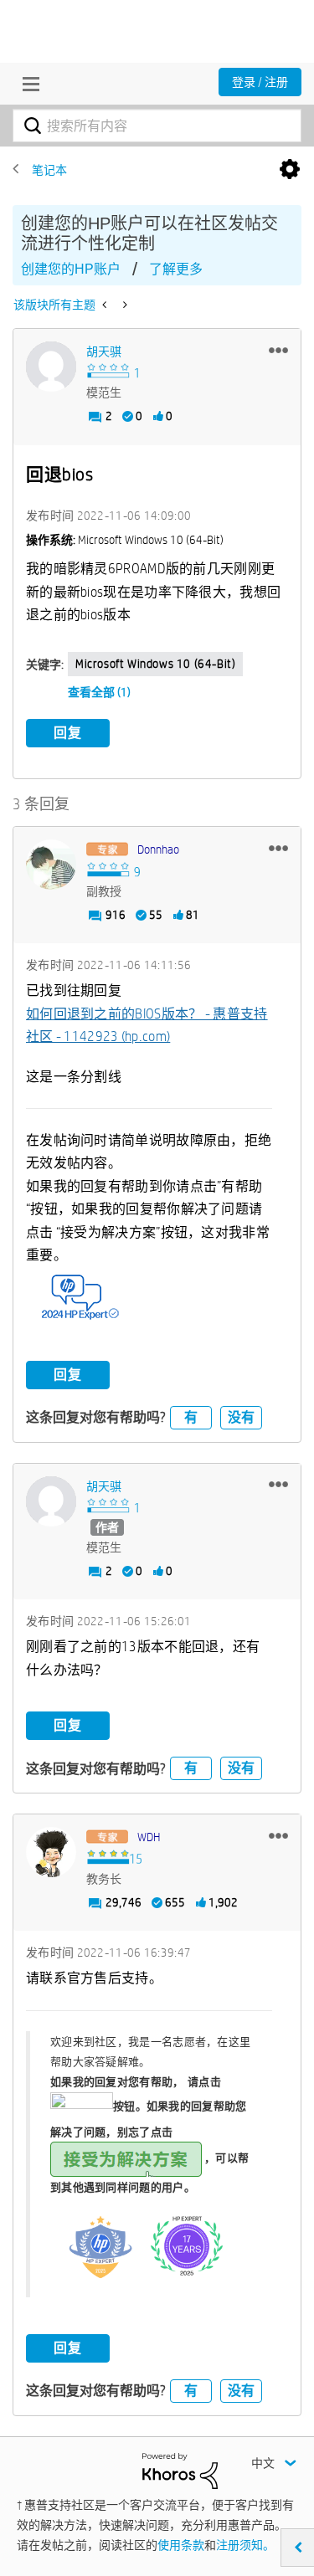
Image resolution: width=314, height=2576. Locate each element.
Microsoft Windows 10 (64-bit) (155, 664)
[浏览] (27, 84)
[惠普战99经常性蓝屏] (106, 305)
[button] (278, 350)
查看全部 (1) (99, 692)
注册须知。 (245, 2545)
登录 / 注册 (260, 82)
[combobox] (157, 126)
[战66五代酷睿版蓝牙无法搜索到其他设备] (124, 305)
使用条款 (181, 2545)
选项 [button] (290, 170)
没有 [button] (241, 1417)
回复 (68, 733)
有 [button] (191, 1417)
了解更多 (176, 269)
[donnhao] (51, 865)
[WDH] (51, 1852)
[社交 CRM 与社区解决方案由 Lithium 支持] (180, 2470)
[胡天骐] (51, 367)
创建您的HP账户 (71, 269)
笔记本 (49, 170)
